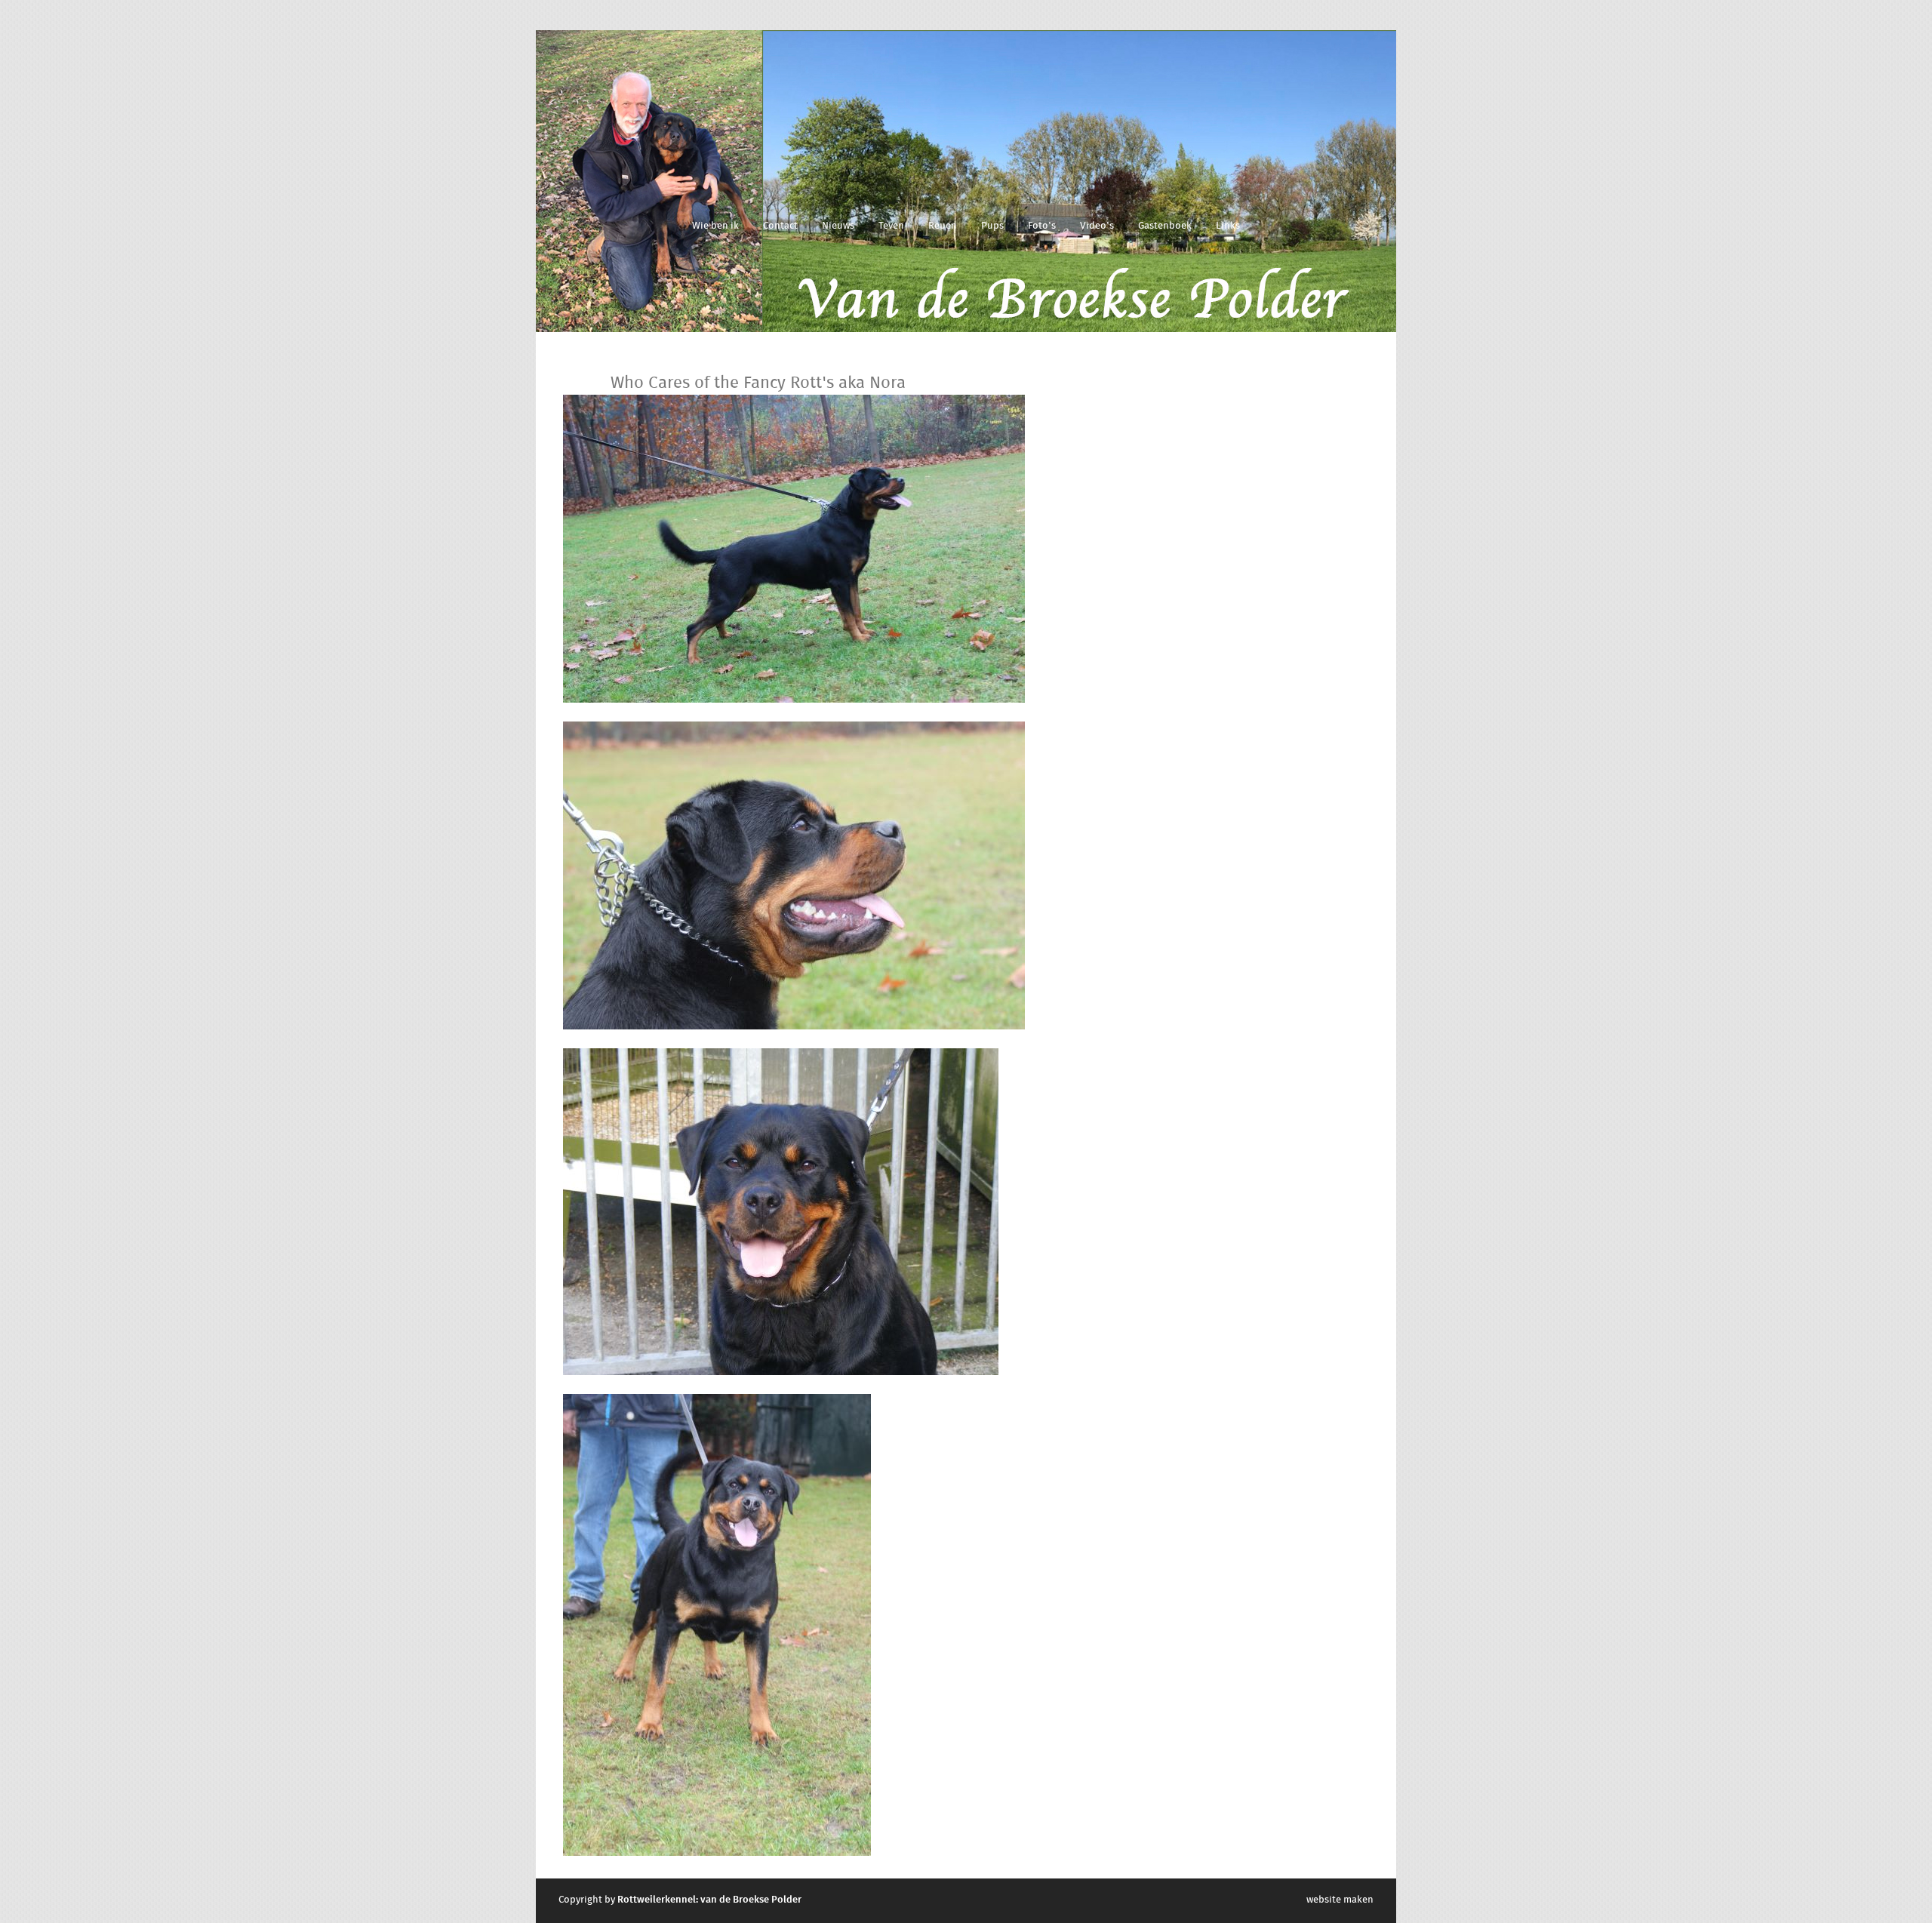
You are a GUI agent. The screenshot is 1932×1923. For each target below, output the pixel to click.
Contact (780, 226)
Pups (992, 226)
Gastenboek (1165, 226)
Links (1228, 226)
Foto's (1042, 226)
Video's (1097, 226)
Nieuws (838, 226)
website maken (1340, 1900)
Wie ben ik (715, 226)
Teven (891, 226)
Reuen (943, 226)
